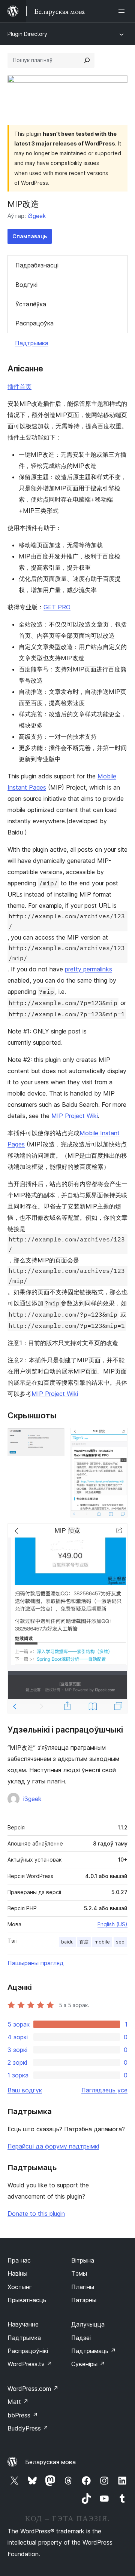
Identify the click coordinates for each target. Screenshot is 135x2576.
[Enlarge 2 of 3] (117, 1438)
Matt (18, 2402)
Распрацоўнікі (28, 2351)
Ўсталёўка (31, 304)
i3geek (37, 216)
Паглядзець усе (104, 2090)
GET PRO (57, 607)
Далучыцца (88, 2324)
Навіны (17, 2273)
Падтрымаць (94, 2351)
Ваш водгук (25, 2090)
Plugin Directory (27, 34)
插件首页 (19, 386)
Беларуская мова (50, 2462)
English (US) (112, 1924)
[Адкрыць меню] (123, 11)
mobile (102, 1942)
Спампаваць (30, 236)
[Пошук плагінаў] (87, 60)
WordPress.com (33, 2389)
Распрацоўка (34, 323)
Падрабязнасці (37, 265)
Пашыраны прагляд (36, 1963)
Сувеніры (88, 2364)
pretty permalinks (88, 969)
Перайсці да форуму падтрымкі (53, 2146)
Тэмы (79, 2273)
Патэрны (84, 2300)
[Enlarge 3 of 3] (117, 1534)
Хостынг (20, 2287)
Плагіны (83, 2287)
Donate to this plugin (36, 2214)
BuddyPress (28, 2428)
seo (120, 1942)
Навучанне (23, 2324)
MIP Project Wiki (75, 1116)
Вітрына (83, 2260)
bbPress (23, 2415)
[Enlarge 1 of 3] (54, 1438)
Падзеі (81, 2338)
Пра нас (19, 2260)
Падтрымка (32, 343)
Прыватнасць (27, 2300)
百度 (84, 1942)
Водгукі (26, 285)
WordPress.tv (30, 2364)
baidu (67, 1942)
